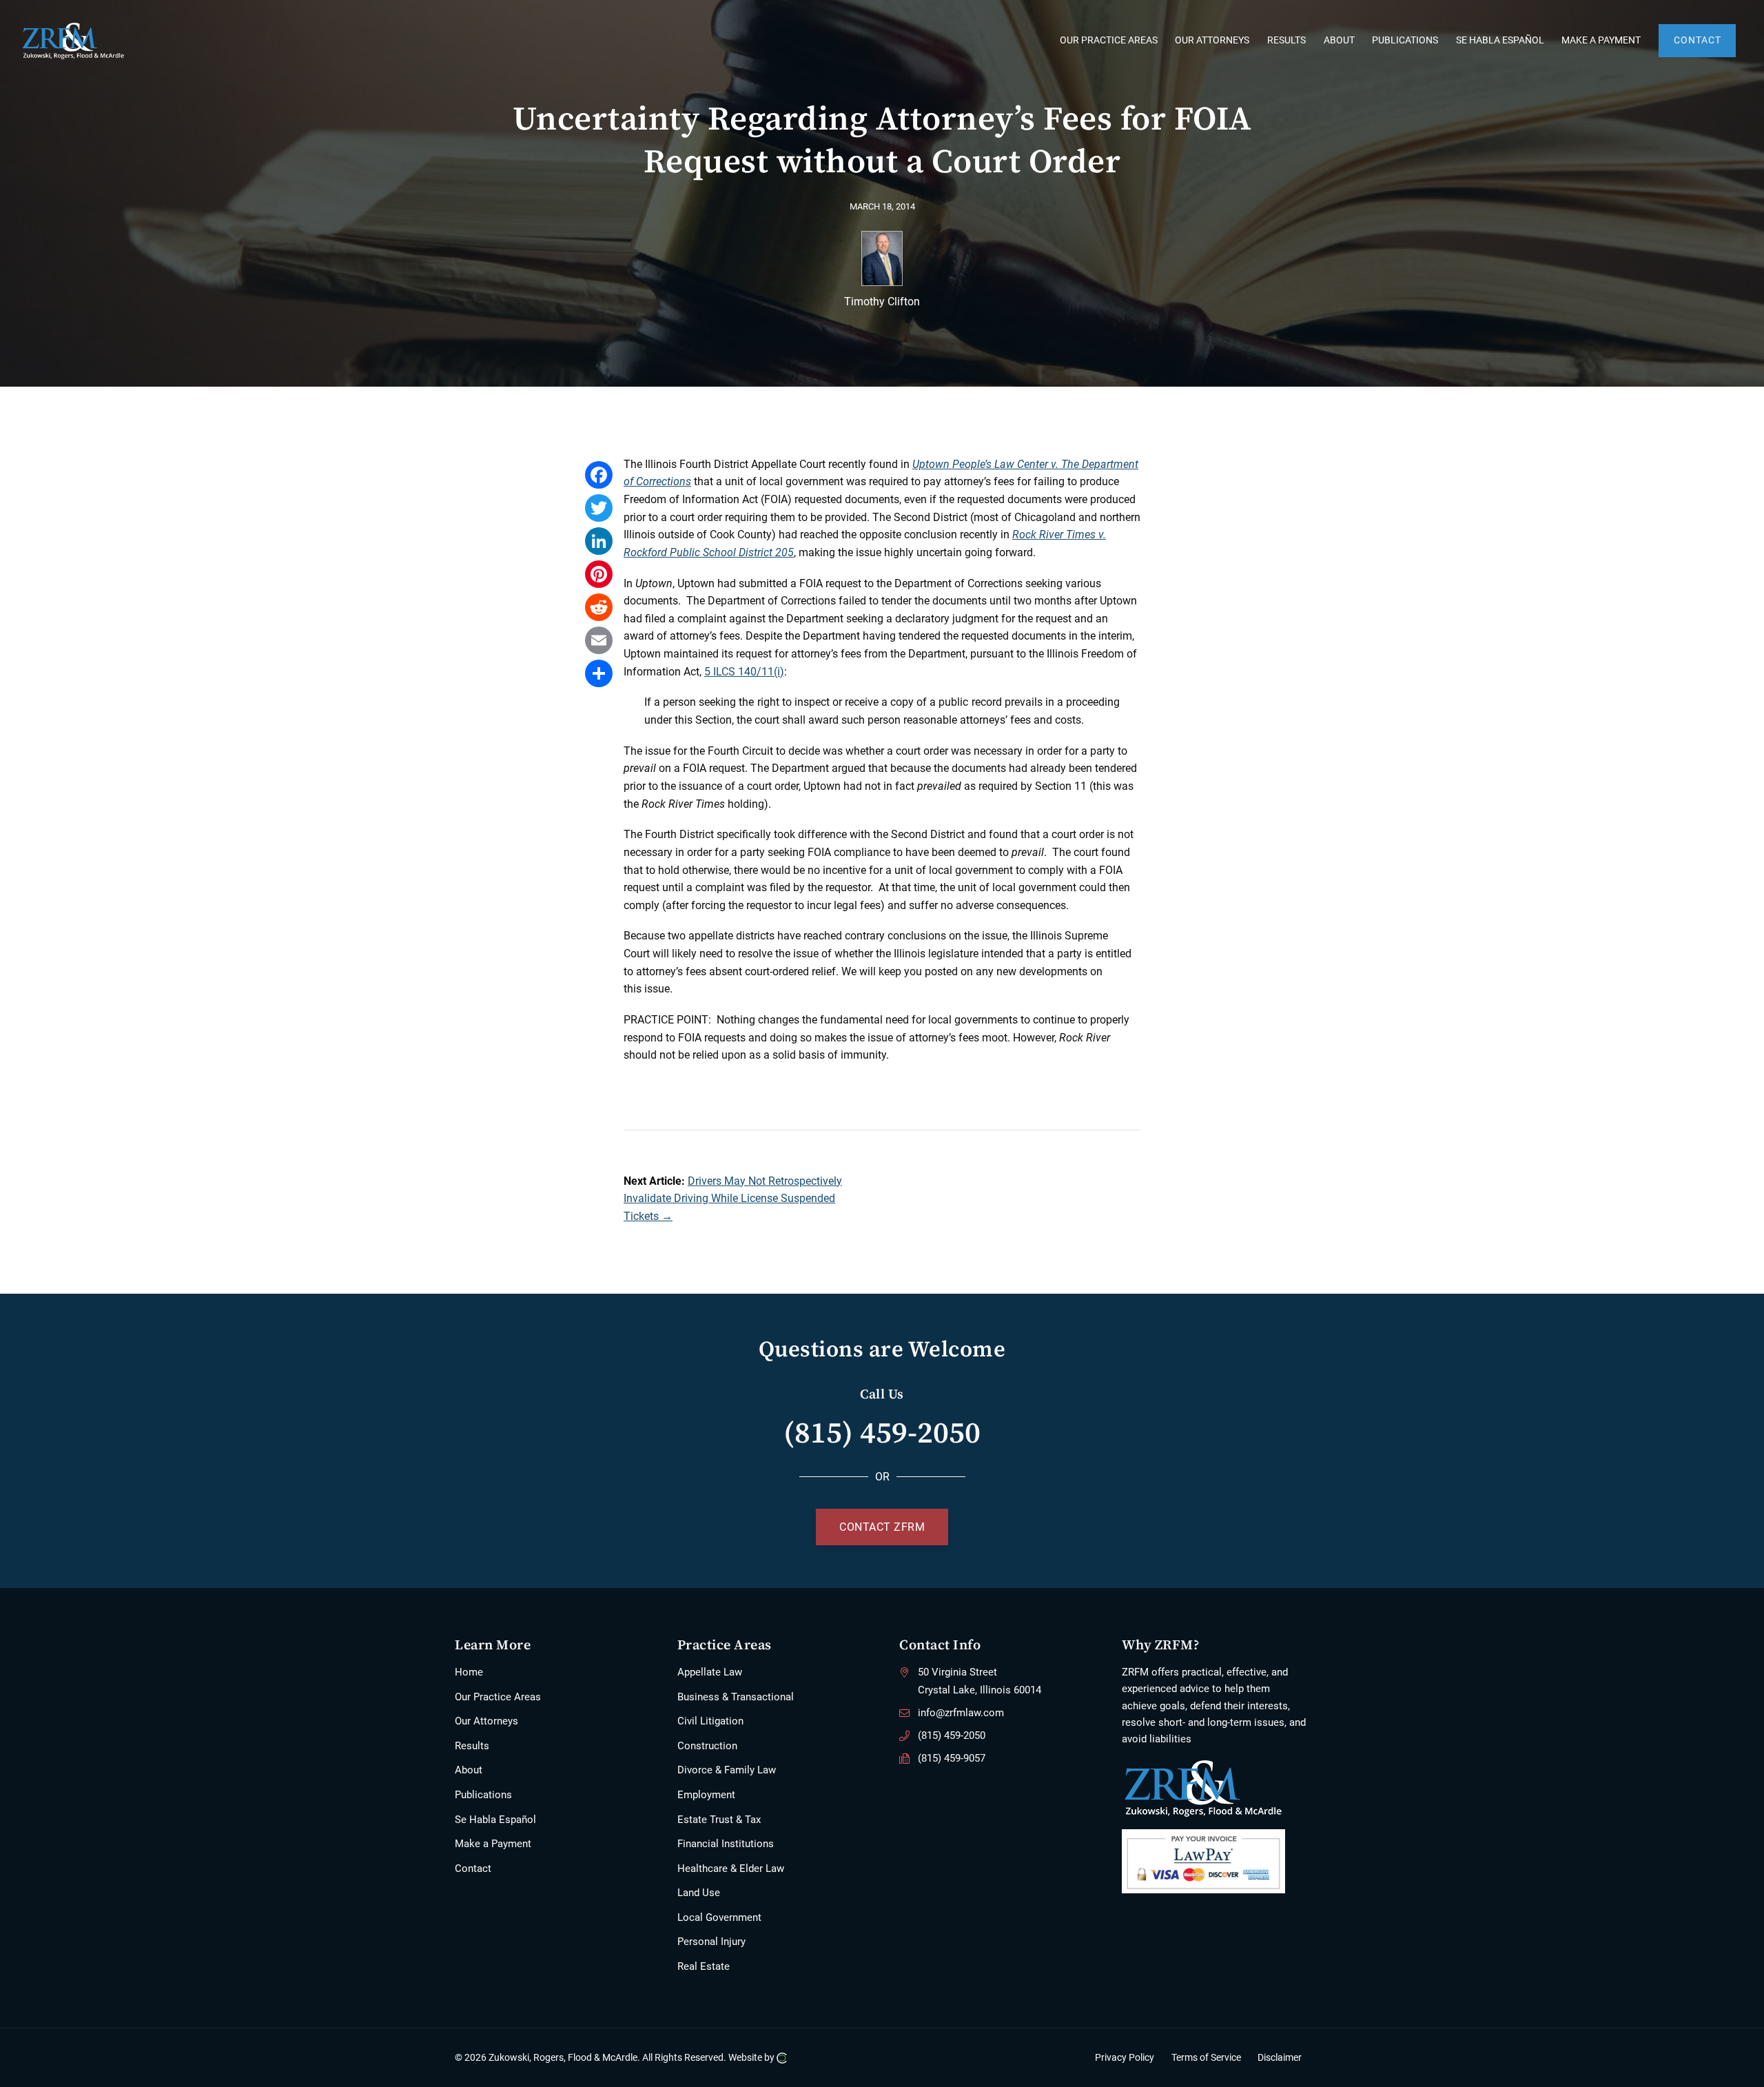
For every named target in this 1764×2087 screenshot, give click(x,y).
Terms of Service (1206, 2058)
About (469, 1770)
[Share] (599, 673)
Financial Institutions (726, 1844)
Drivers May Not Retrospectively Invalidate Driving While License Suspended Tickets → (733, 1199)
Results (472, 1746)
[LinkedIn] (599, 541)
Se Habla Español (495, 1820)
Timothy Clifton (882, 302)
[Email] (599, 640)
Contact (473, 1869)
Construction (707, 1746)
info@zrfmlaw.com (961, 1713)
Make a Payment (493, 1844)
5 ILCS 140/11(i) (744, 672)
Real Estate (704, 1966)
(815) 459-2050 (882, 1432)
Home (469, 1672)
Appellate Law (710, 1672)
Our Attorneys (486, 1721)
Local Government (719, 1917)
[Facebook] (599, 475)
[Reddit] (599, 607)
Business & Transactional (736, 1697)
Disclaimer (1280, 2058)
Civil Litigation (710, 1721)
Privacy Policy (1125, 2058)
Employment (706, 1795)
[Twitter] (599, 508)
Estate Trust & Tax (719, 1820)
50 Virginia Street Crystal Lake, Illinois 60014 (980, 1681)
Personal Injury (711, 1942)
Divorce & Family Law (727, 1770)
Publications (483, 1795)
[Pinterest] (599, 574)
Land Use (699, 1893)
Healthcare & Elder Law (731, 1869)
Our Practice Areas (498, 1697)
